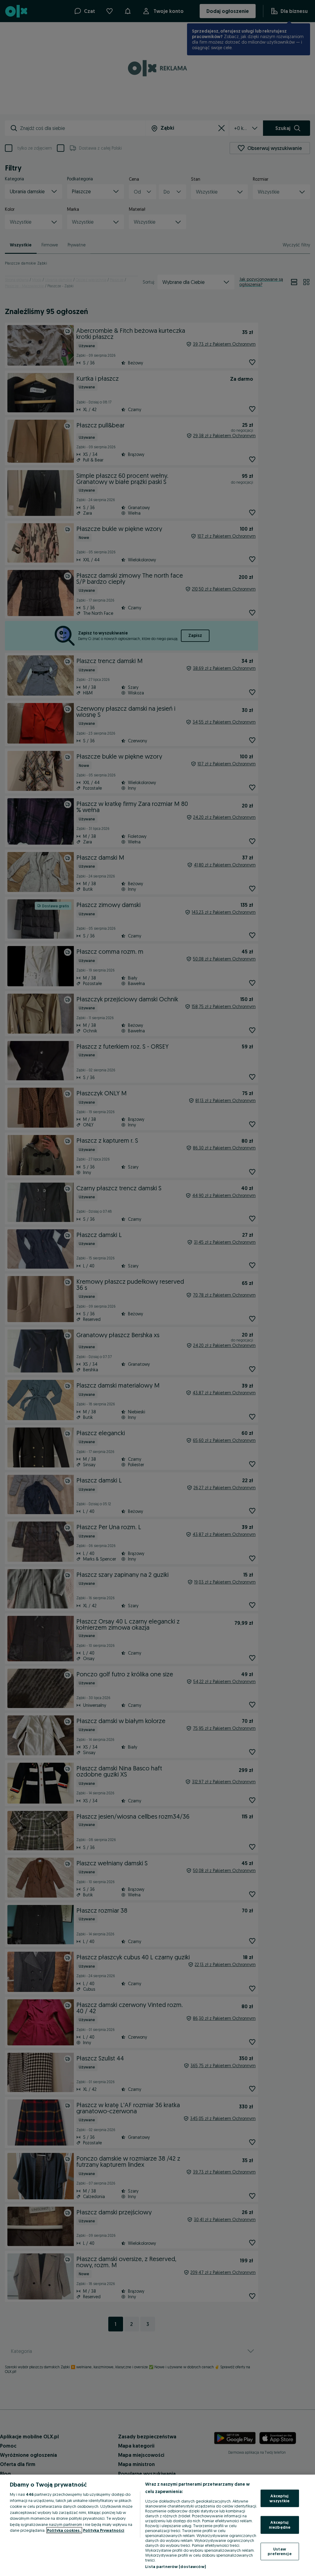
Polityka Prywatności (104, 2530)
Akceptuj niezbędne (280, 2525)
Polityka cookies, (64, 2530)
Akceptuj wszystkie (279, 2498)
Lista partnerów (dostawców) (175, 2566)
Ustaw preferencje (279, 2551)
